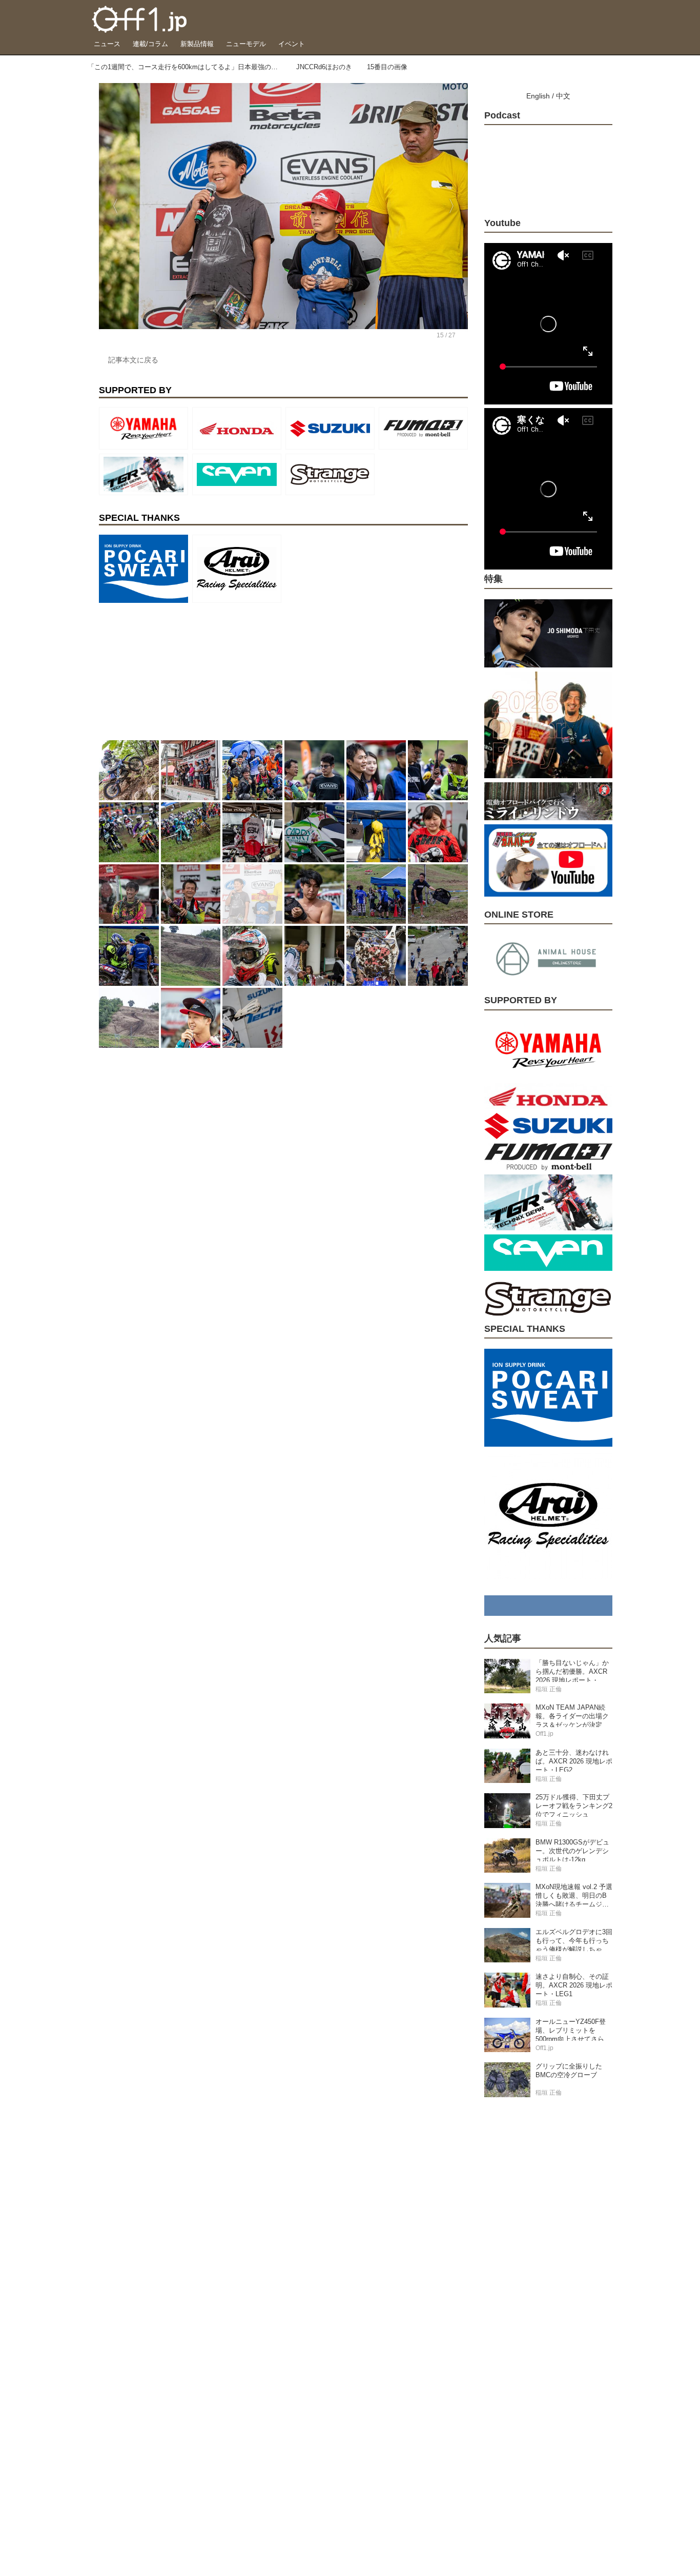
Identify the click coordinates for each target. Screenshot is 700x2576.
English (538, 96)
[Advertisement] (176, 671)
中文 (563, 96)
